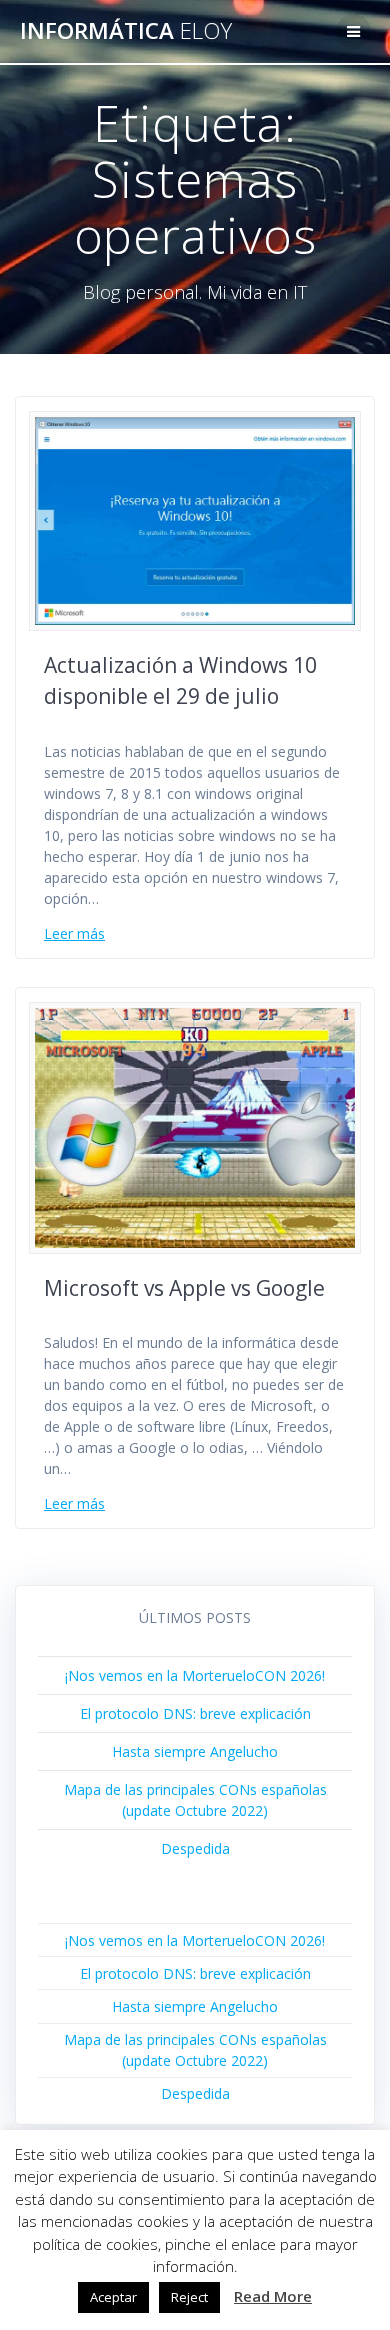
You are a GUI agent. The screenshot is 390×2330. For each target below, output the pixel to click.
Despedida (195, 1848)
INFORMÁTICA (126, 31)
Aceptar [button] (113, 2297)
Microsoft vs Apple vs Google (184, 1288)
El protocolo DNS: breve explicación (195, 1713)
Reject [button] (189, 2297)
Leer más (74, 933)
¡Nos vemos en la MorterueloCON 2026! (195, 1675)
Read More (273, 2296)
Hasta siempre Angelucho (195, 1751)
